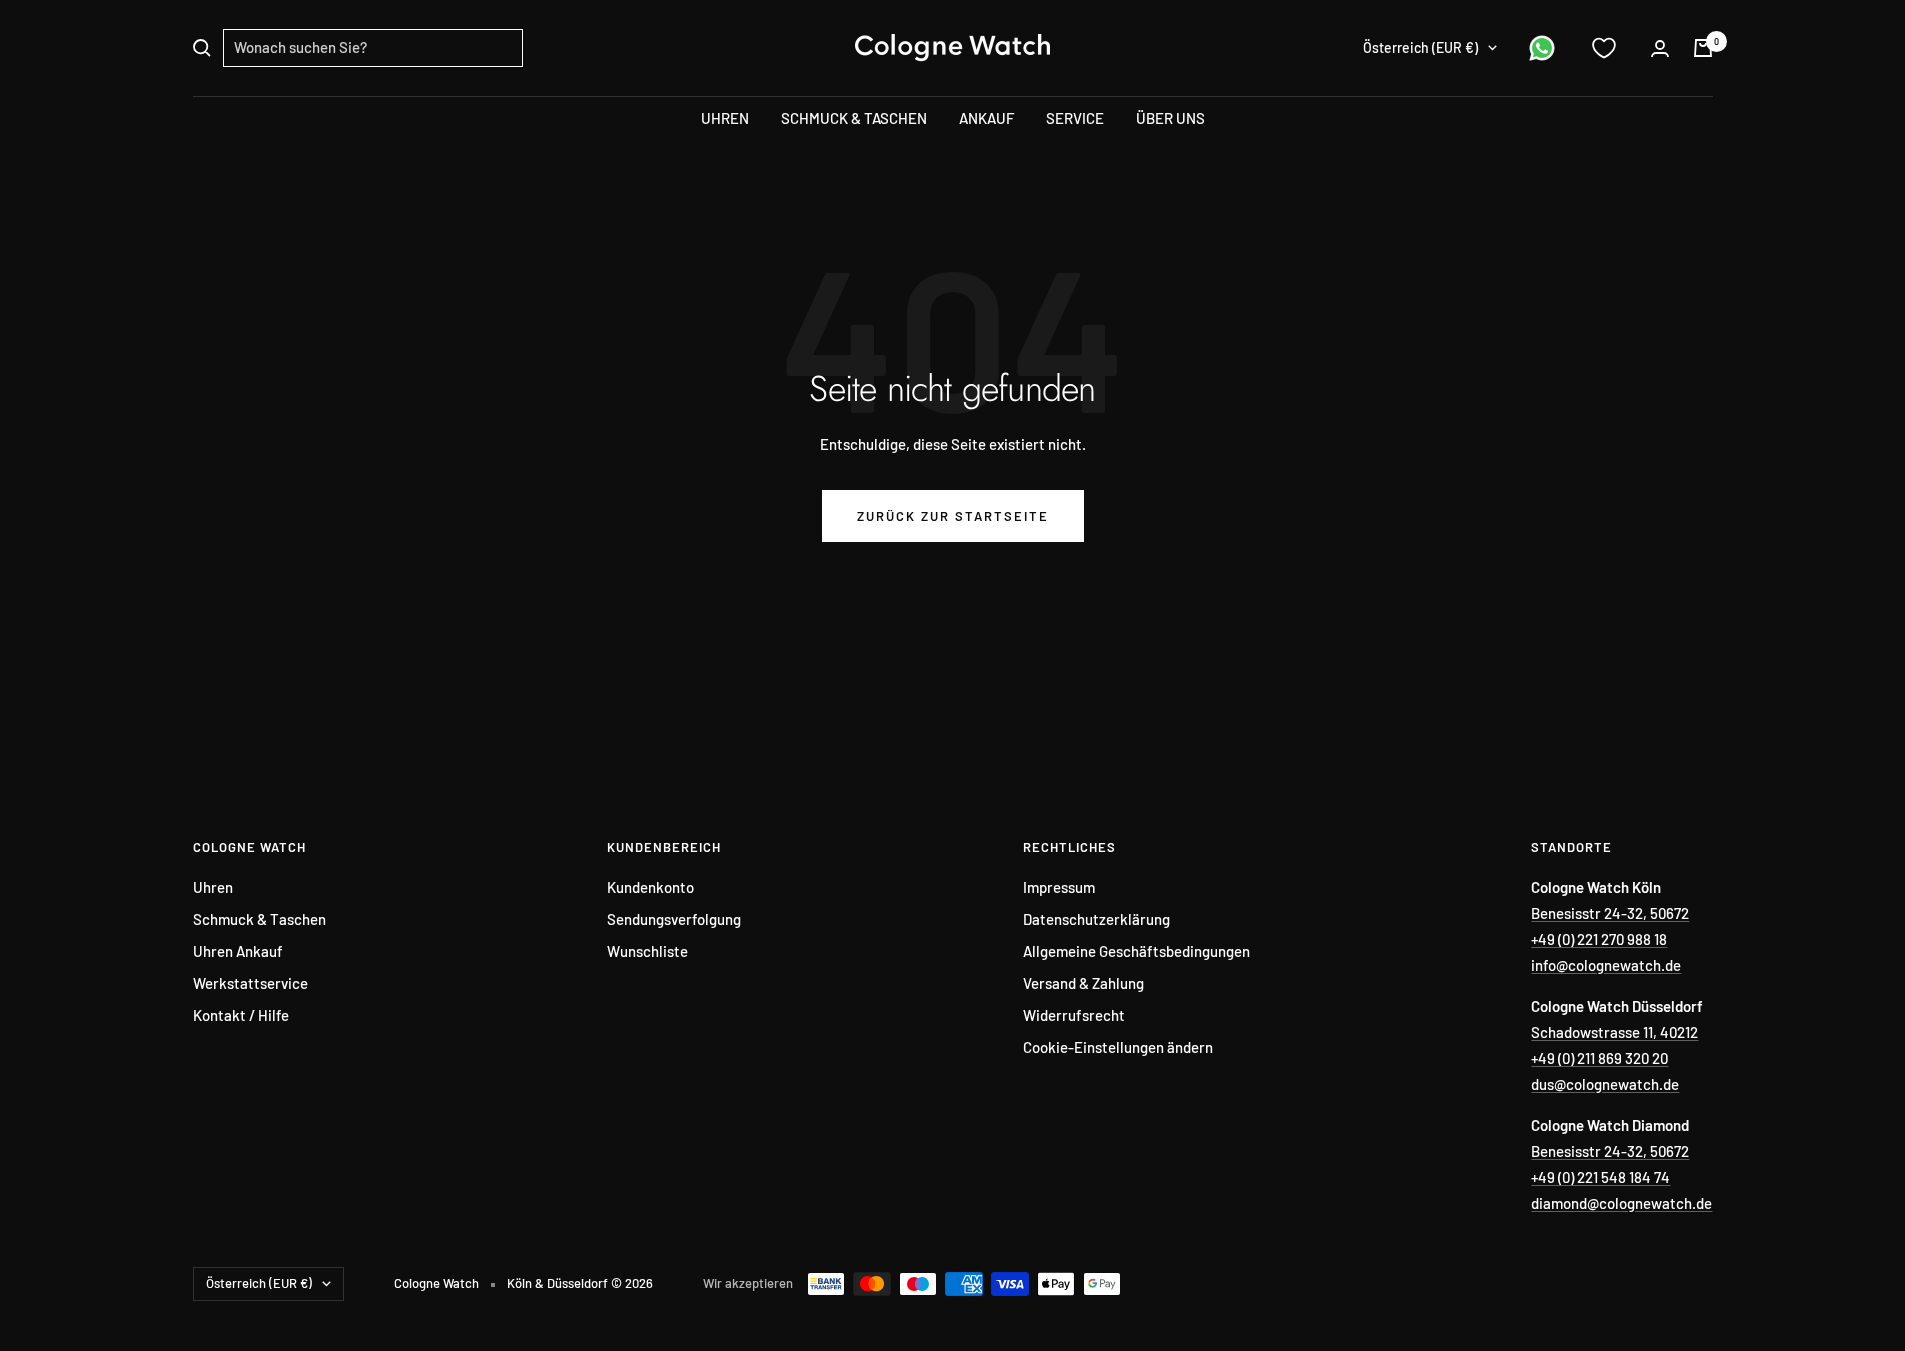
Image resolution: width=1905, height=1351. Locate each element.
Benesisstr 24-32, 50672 (1610, 913)
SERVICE (1075, 118)
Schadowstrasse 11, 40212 (1614, 1032)
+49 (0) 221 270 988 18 (1599, 939)
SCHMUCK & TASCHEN (854, 118)
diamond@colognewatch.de (1621, 1203)
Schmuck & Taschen (259, 919)
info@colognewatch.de (1606, 965)
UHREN (725, 118)
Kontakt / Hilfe (241, 1015)
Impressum (1059, 887)
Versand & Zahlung (1083, 983)
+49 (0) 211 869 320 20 (1599, 1058)
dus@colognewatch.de (1605, 1084)
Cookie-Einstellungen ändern (1118, 1047)
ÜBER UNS (1170, 118)
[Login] (1660, 48)
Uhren (213, 887)
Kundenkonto (650, 887)
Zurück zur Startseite (953, 516)
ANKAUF (986, 118)
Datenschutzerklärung (1096, 919)
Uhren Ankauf (238, 951)
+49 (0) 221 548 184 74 (1600, 1177)
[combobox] (373, 48)
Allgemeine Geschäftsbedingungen (1136, 951)
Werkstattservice (250, 983)
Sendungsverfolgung (674, 919)
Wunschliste (647, 951)
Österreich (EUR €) (1420, 47)
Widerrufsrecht (1074, 1015)
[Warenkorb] (1703, 48)
